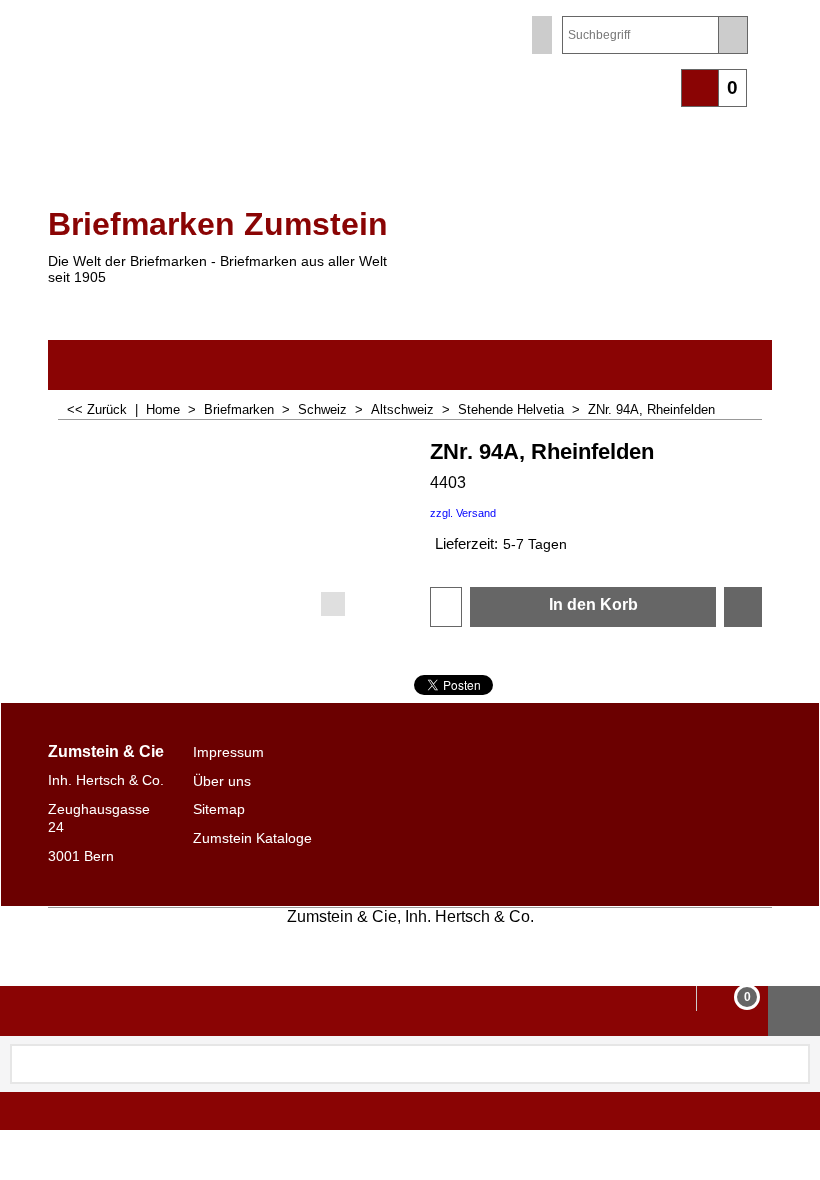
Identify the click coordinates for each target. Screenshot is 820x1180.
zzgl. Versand (463, 513)
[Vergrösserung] (229, 526)
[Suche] (732, 35)
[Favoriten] (743, 607)
